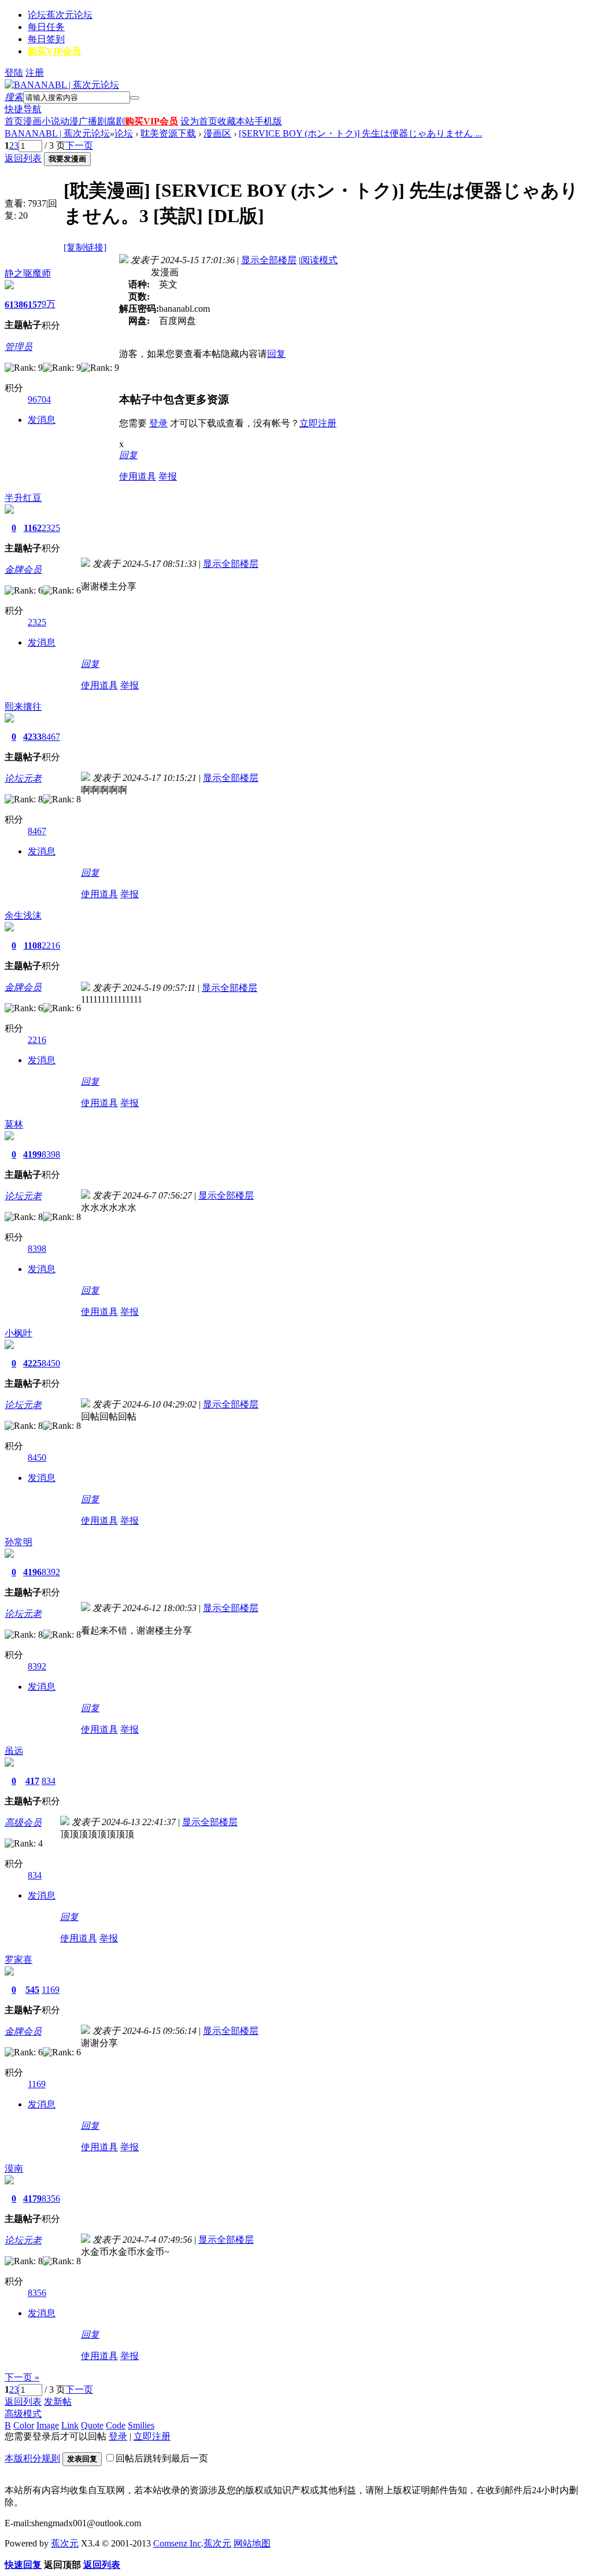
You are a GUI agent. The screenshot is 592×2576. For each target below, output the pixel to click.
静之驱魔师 (28, 273)
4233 (32, 737)
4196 (32, 1572)
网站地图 (252, 2543)
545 (32, 1990)
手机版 (268, 121)
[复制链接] (85, 247)
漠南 (14, 2168)
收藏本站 (236, 121)
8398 (51, 1154)
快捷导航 (23, 109)
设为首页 (199, 121)
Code (116, 2425)
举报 (168, 476)
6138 (14, 305)
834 (49, 1781)
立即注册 (318, 423)
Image (48, 2425)
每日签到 (46, 39)
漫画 (32, 121)
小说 (51, 121)
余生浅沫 (23, 915)
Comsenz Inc (177, 2543)
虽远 (14, 1751)
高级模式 (23, 2414)
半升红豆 (23, 498)
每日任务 (46, 27)
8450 (51, 1363)
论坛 (60, 15)
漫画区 (217, 133)
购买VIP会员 (54, 51)
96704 (39, 399)
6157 (32, 305)
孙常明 (18, 1542)
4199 (32, 1154)
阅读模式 (319, 260)
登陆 (14, 73)
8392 (51, 1572)
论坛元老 (23, 778)
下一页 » (22, 2377)
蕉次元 (65, 2543)
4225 (32, 1363)
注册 (35, 73)
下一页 (79, 145)
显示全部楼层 (269, 260)
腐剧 (116, 121)
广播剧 (92, 121)
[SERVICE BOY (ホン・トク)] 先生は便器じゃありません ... (360, 133)
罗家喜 (18, 1960)
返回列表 (23, 158)
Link (70, 2425)
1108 (33, 946)
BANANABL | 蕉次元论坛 (57, 133)
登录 (158, 423)
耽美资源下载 (168, 133)
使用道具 (138, 476)
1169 (51, 1990)
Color (24, 2425)
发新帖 (58, 2402)
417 (32, 1781)
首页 (14, 121)
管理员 (18, 347)
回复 (276, 354)
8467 (51, 737)
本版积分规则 (32, 2458)
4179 (32, 2199)
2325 (51, 528)
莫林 (14, 1124)
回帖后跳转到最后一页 (162, 2458)
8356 (51, 2199)
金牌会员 (23, 570)
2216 (51, 946)
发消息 (42, 420)
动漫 (69, 121)
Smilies (141, 2425)
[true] (135, 98)
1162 (33, 528)
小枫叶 (18, 1333)
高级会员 (23, 1823)
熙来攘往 (23, 707)
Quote (92, 2425)
